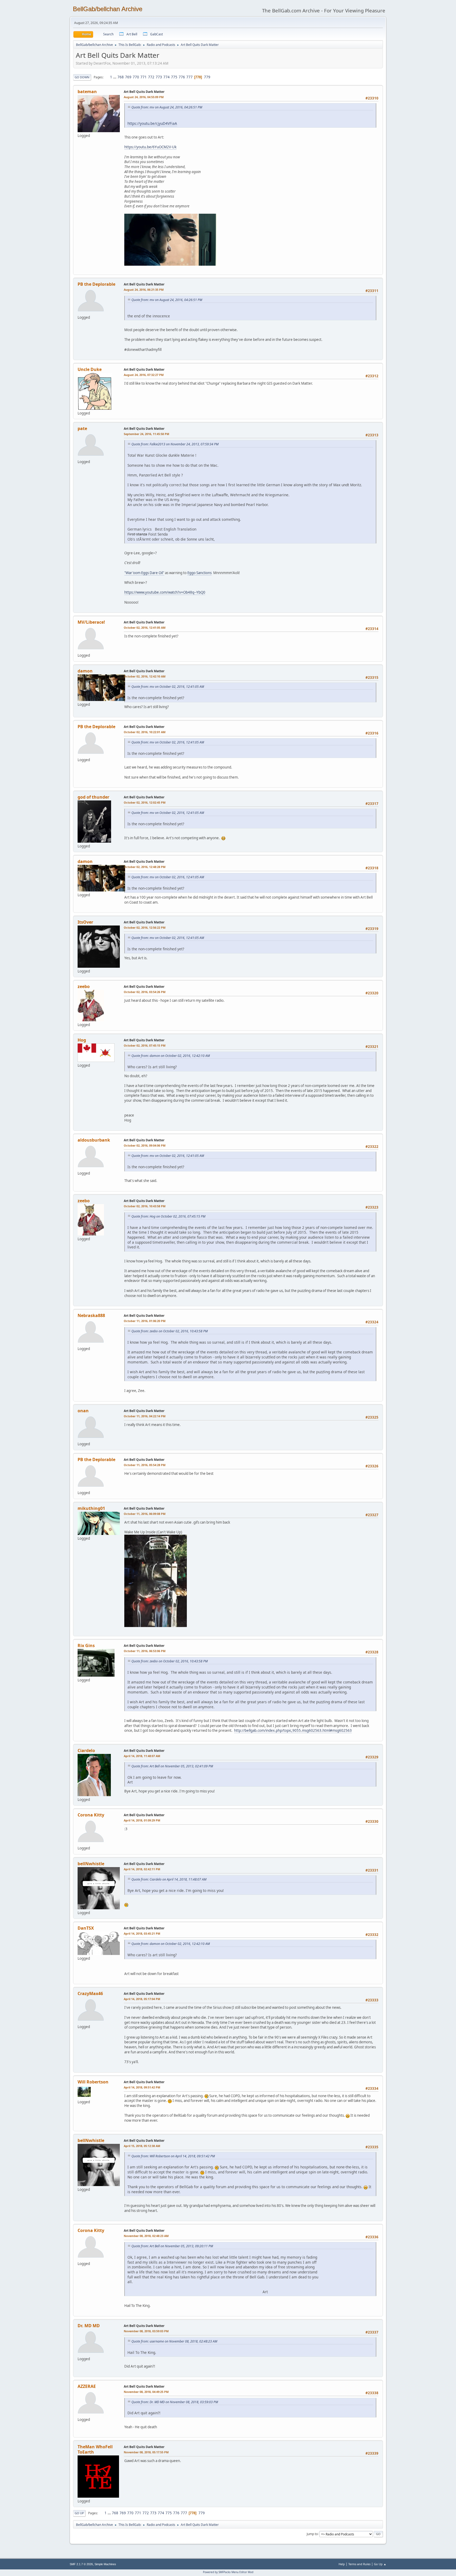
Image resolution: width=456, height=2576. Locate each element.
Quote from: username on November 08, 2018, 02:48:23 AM (174, 2341)
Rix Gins (86, 1645)
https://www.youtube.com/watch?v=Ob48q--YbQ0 (165, 592)
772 (151, 77)
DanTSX (86, 1928)
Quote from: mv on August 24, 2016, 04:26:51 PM (167, 107)
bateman (87, 92)
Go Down (82, 77)
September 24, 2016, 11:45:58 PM (146, 434)
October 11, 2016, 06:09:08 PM (145, 1514)
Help (342, 2564)
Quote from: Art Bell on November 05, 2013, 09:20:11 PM (172, 2246)
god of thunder (93, 797)
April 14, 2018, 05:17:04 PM (142, 1999)
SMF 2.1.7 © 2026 (81, 2564)
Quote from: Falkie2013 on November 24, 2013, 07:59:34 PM (175, 444)
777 (189, 77)
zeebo (84, 986)
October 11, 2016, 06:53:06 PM (145, 1651)
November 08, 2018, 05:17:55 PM (146, 2452)
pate (82, 428)
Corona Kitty (91, 1815)
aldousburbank (94, 1140)
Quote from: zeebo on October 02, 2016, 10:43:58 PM (170, 1331)
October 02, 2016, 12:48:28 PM (145, 867)
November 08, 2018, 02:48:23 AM (146, 2236)
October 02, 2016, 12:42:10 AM (145, 676)
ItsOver (85, 922)
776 (182, 77)
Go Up (79, 2513)
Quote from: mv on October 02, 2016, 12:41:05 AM (168, 687)
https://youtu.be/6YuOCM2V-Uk (150, 147)
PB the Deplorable (96, 284)
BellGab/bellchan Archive (108, 9)
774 (167, 77)
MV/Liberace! (91, 622)
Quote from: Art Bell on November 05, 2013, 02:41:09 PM (172, 1766)
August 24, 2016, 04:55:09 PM (144, 97)
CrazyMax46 (90, 1993)
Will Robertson (93, 2082)
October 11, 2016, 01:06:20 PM (145, 1321)
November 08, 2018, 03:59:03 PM (146, 2331)
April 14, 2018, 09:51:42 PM (142, 2087)
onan (83, 1411)
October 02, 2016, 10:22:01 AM (145, 732)
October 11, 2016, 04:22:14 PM (145, 1416)
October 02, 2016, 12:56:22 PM (145, 927)
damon (85, 671)
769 (128, 77)
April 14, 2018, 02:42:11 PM (142, 1869)
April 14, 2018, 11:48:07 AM (142, 1756)
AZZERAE (87, 2386)
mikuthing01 (91, 1508)
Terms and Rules (359, 2564)
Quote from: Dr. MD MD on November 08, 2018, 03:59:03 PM (175, 2402)
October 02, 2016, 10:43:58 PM (145, 1206)
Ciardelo (86, 1750)
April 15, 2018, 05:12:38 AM (142, 2146)
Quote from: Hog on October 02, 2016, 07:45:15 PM (168, 1216)
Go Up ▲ (380, 2564)
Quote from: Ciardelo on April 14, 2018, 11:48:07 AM (169, 1879)
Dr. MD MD (89, 2326)
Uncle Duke (90, 369)
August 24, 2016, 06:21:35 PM (144, 290)
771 (144, 77)
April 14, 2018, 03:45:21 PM (142, 1933)
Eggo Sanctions (199, 573)
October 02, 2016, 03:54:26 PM (145, 992)
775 (174, 77)
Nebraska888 (91, 1315)
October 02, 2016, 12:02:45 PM (145, 802)
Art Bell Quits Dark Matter (144, 92)
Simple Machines (105, 2564)
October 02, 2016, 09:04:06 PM (145, 1145)
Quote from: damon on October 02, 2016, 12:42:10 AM (171, 1056)
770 (136, 77)
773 (159, 77)
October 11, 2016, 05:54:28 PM (145, 1465)
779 (207, 77)
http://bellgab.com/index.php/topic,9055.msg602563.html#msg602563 (293, 1730)
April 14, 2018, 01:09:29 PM (142, 1820)
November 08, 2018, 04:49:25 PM (146, 2392)
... (115, 77)
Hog (82, 1040)
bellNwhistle (91, 1864)
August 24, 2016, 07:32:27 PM (144, 375)
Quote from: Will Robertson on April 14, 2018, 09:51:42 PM (173, 2156)
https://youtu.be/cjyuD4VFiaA (152, 123)
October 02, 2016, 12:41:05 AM (145, 628)
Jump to (312, 2534)
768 (121, 77)
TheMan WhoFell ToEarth (95, 2449)
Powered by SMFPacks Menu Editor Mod (228, 2572)
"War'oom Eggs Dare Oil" (144, 573)
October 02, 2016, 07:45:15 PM (145, 1045)
